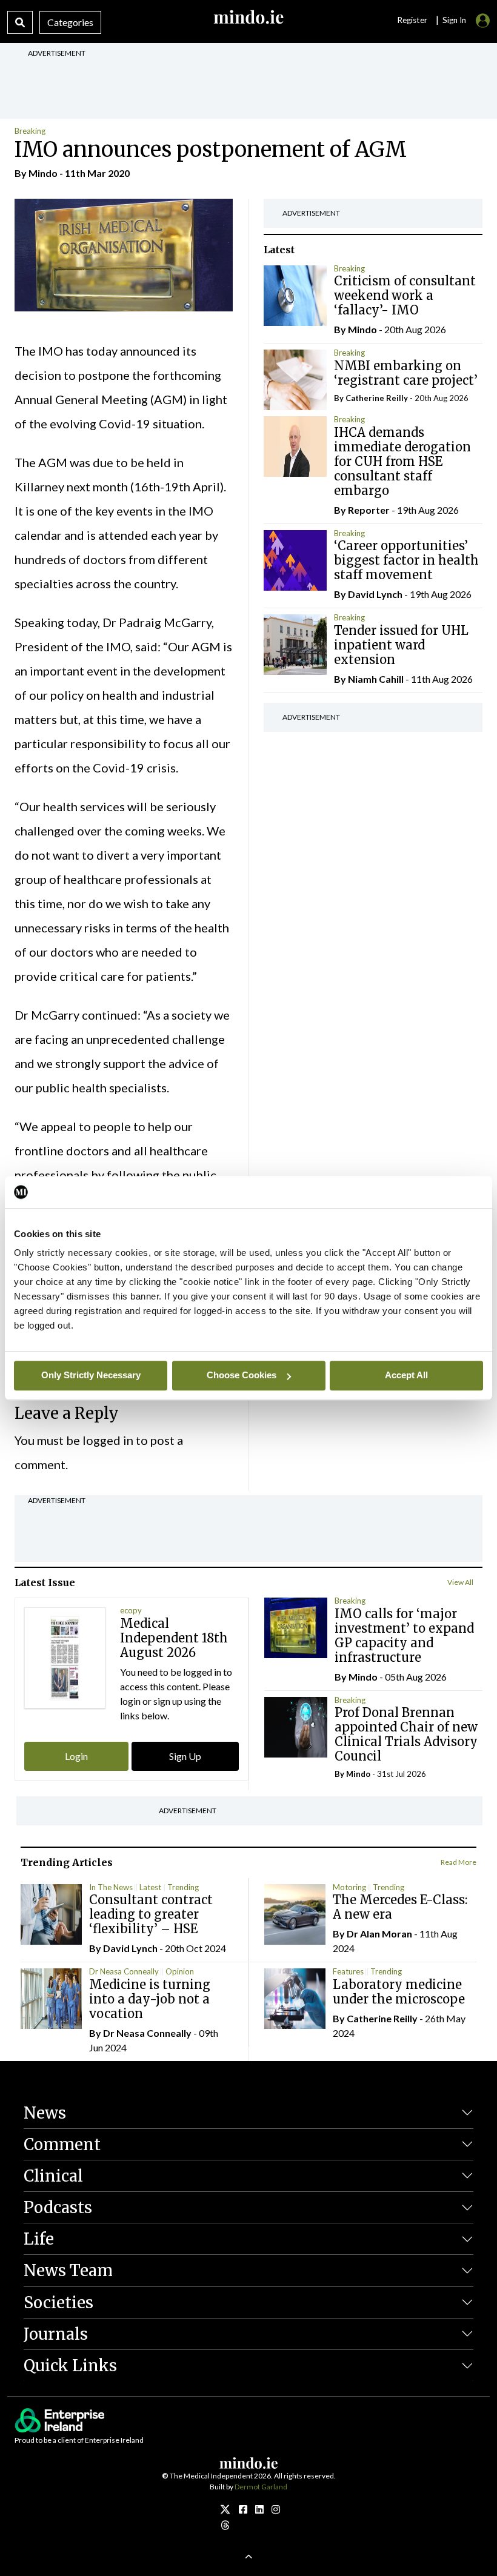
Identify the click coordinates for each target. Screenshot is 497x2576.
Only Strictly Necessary (91, 1375)
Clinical (53, 2176)
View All (460, 1582)
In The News (111, 1887)
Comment (62, 2144)
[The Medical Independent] (276, 2509)
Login (76, 1756)
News (45, 2113)
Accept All (406, 1375)
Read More (459, 1862)
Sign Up (185, 1756)
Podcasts (58, 2207)
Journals (56, 2334)
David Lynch (375, 594)
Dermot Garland (261, 2487)
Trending (183, 1887)
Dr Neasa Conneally (124, 1971)
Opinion (180, 1971)
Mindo (43, 173)
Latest (150, 1887)
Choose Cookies (242, 1375)
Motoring (349, 1887)
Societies (58, 2302)
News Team (68, 2270)
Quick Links (70, 2365)
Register (412, 20)
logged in (108, 1440)
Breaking (30, 131)
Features (348, 1971)
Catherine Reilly (377, 398)
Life (39, 2239)
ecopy (131, 1610)
